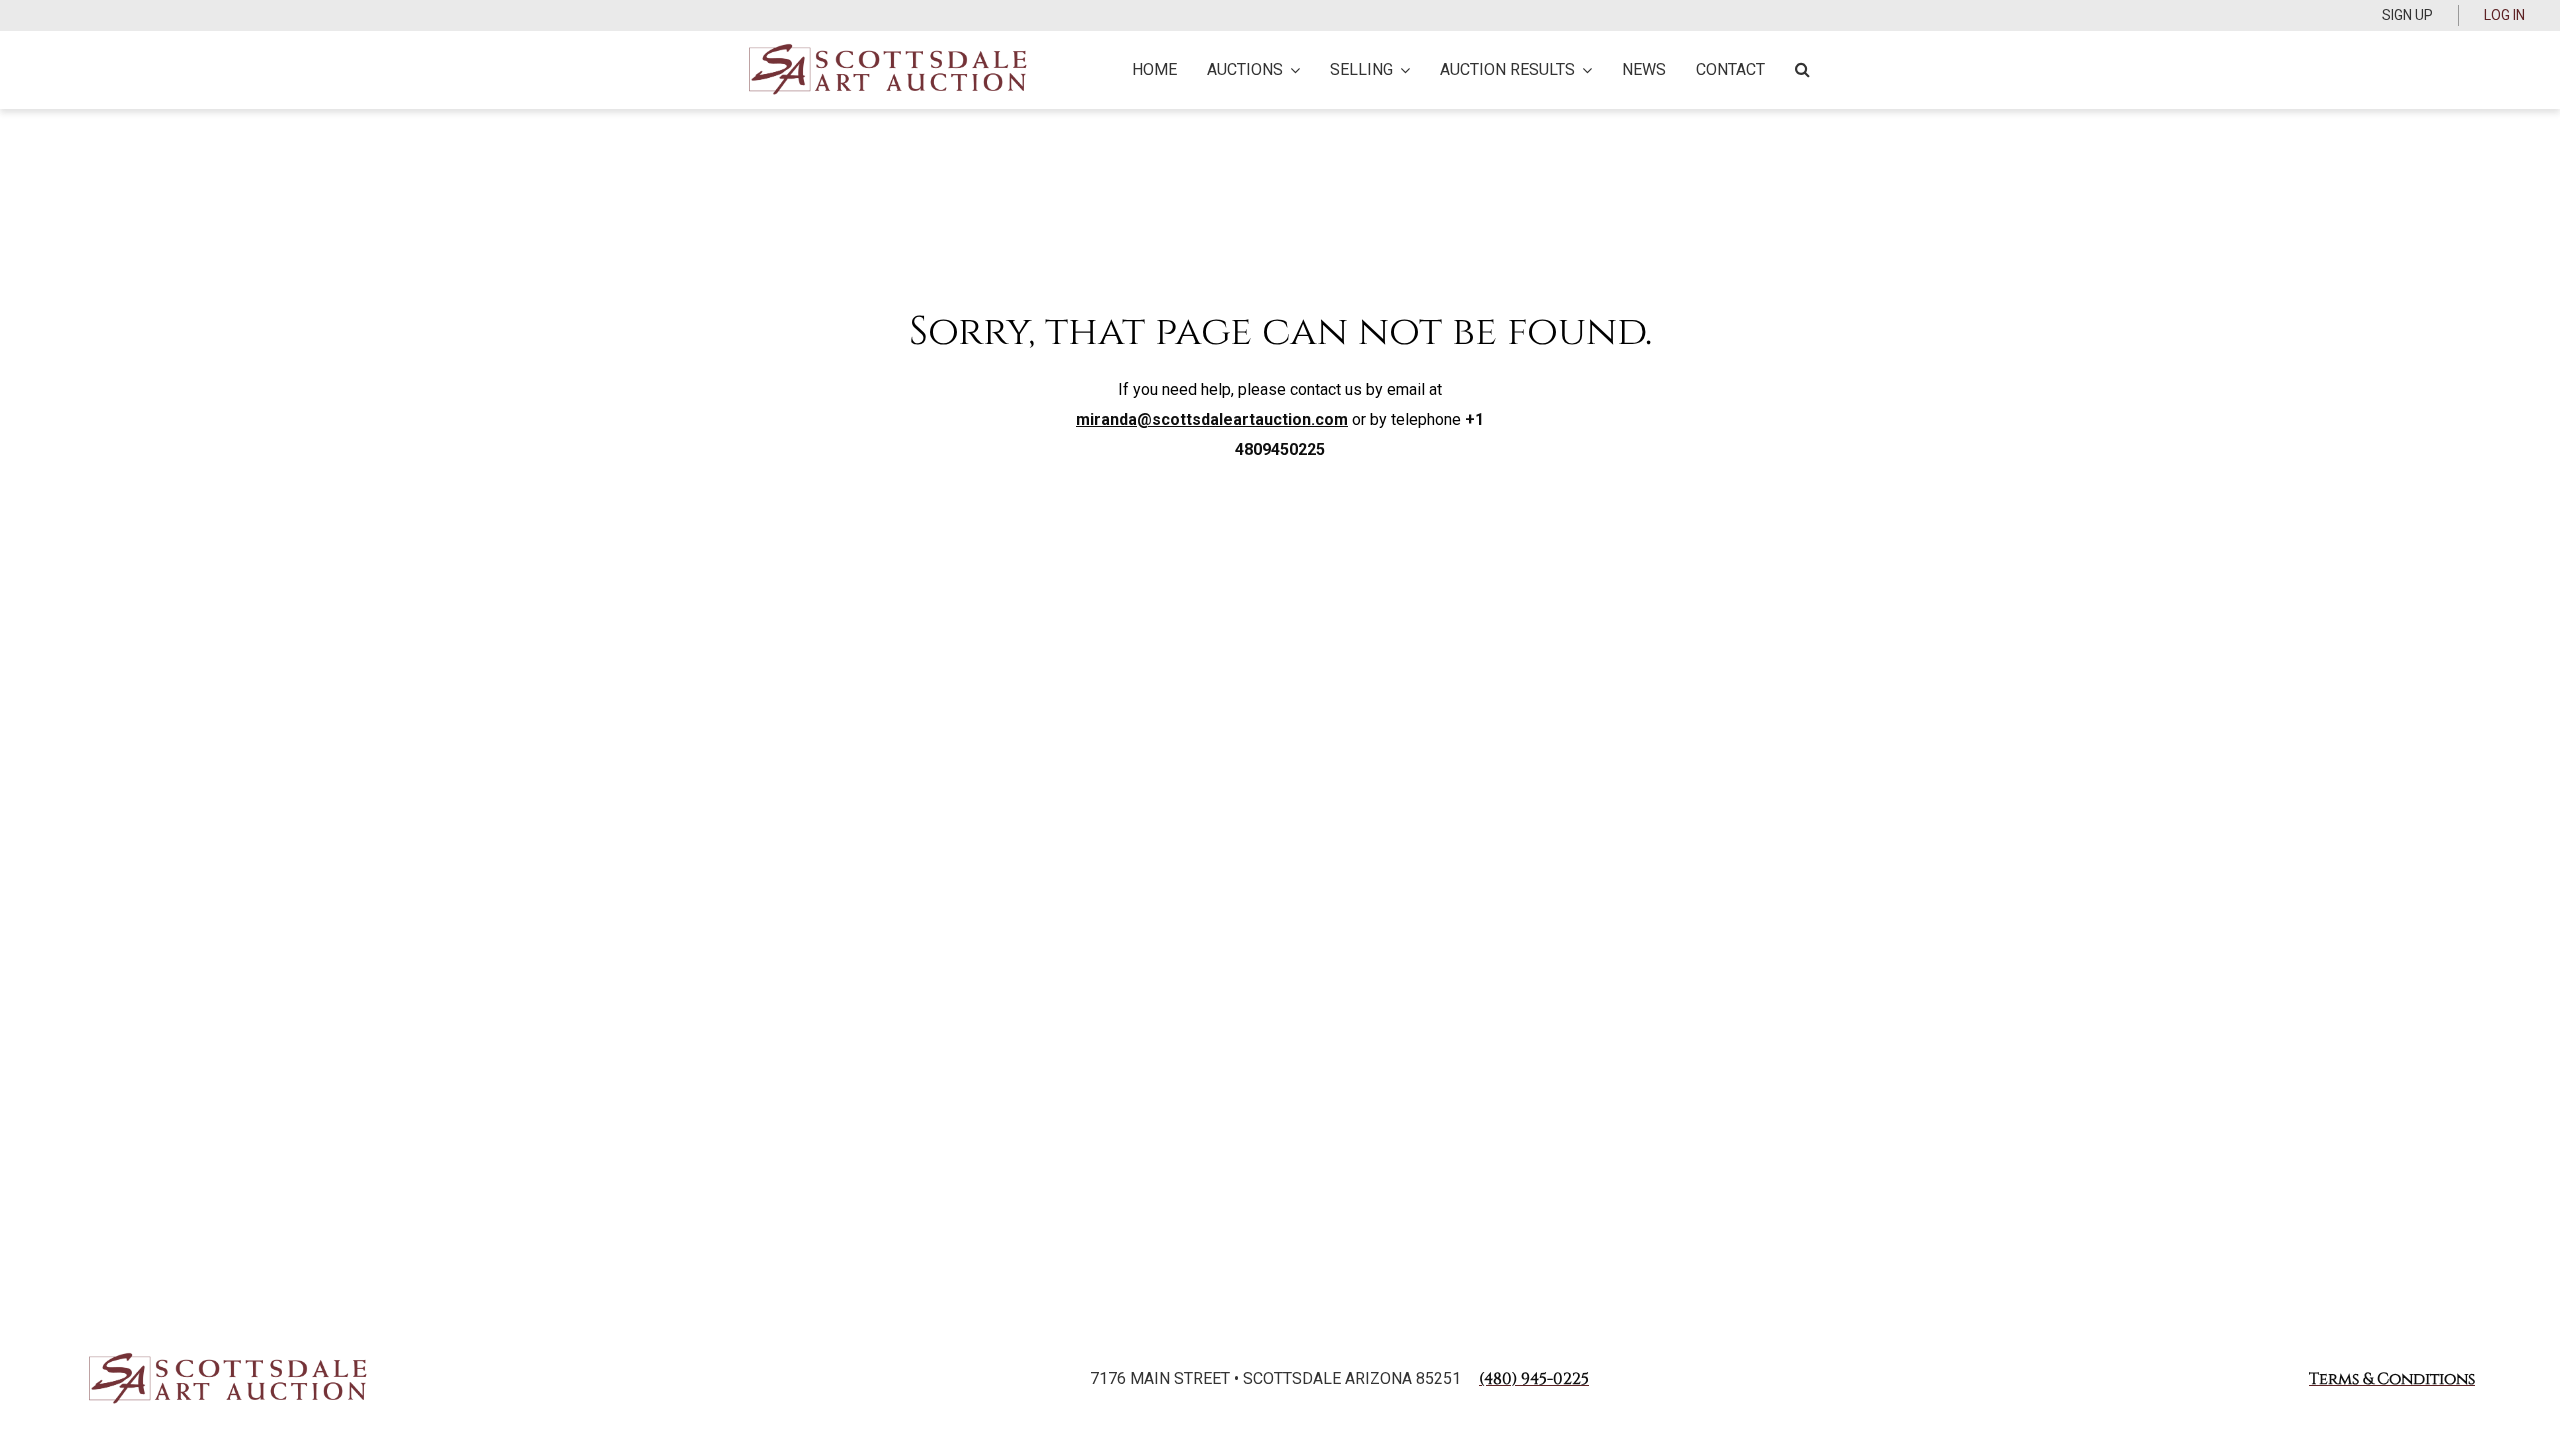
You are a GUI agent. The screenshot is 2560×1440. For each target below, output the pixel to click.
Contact (1730, 69)
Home (1154, 69)
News (1644, 69)
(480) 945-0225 (1534, 1379)
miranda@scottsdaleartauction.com (1212, 419)
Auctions (1245, 69)
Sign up (2407, 15)
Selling (1361, 69)
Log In (2504, 15)
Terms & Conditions (2392, 1379)
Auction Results (1507, 69)
